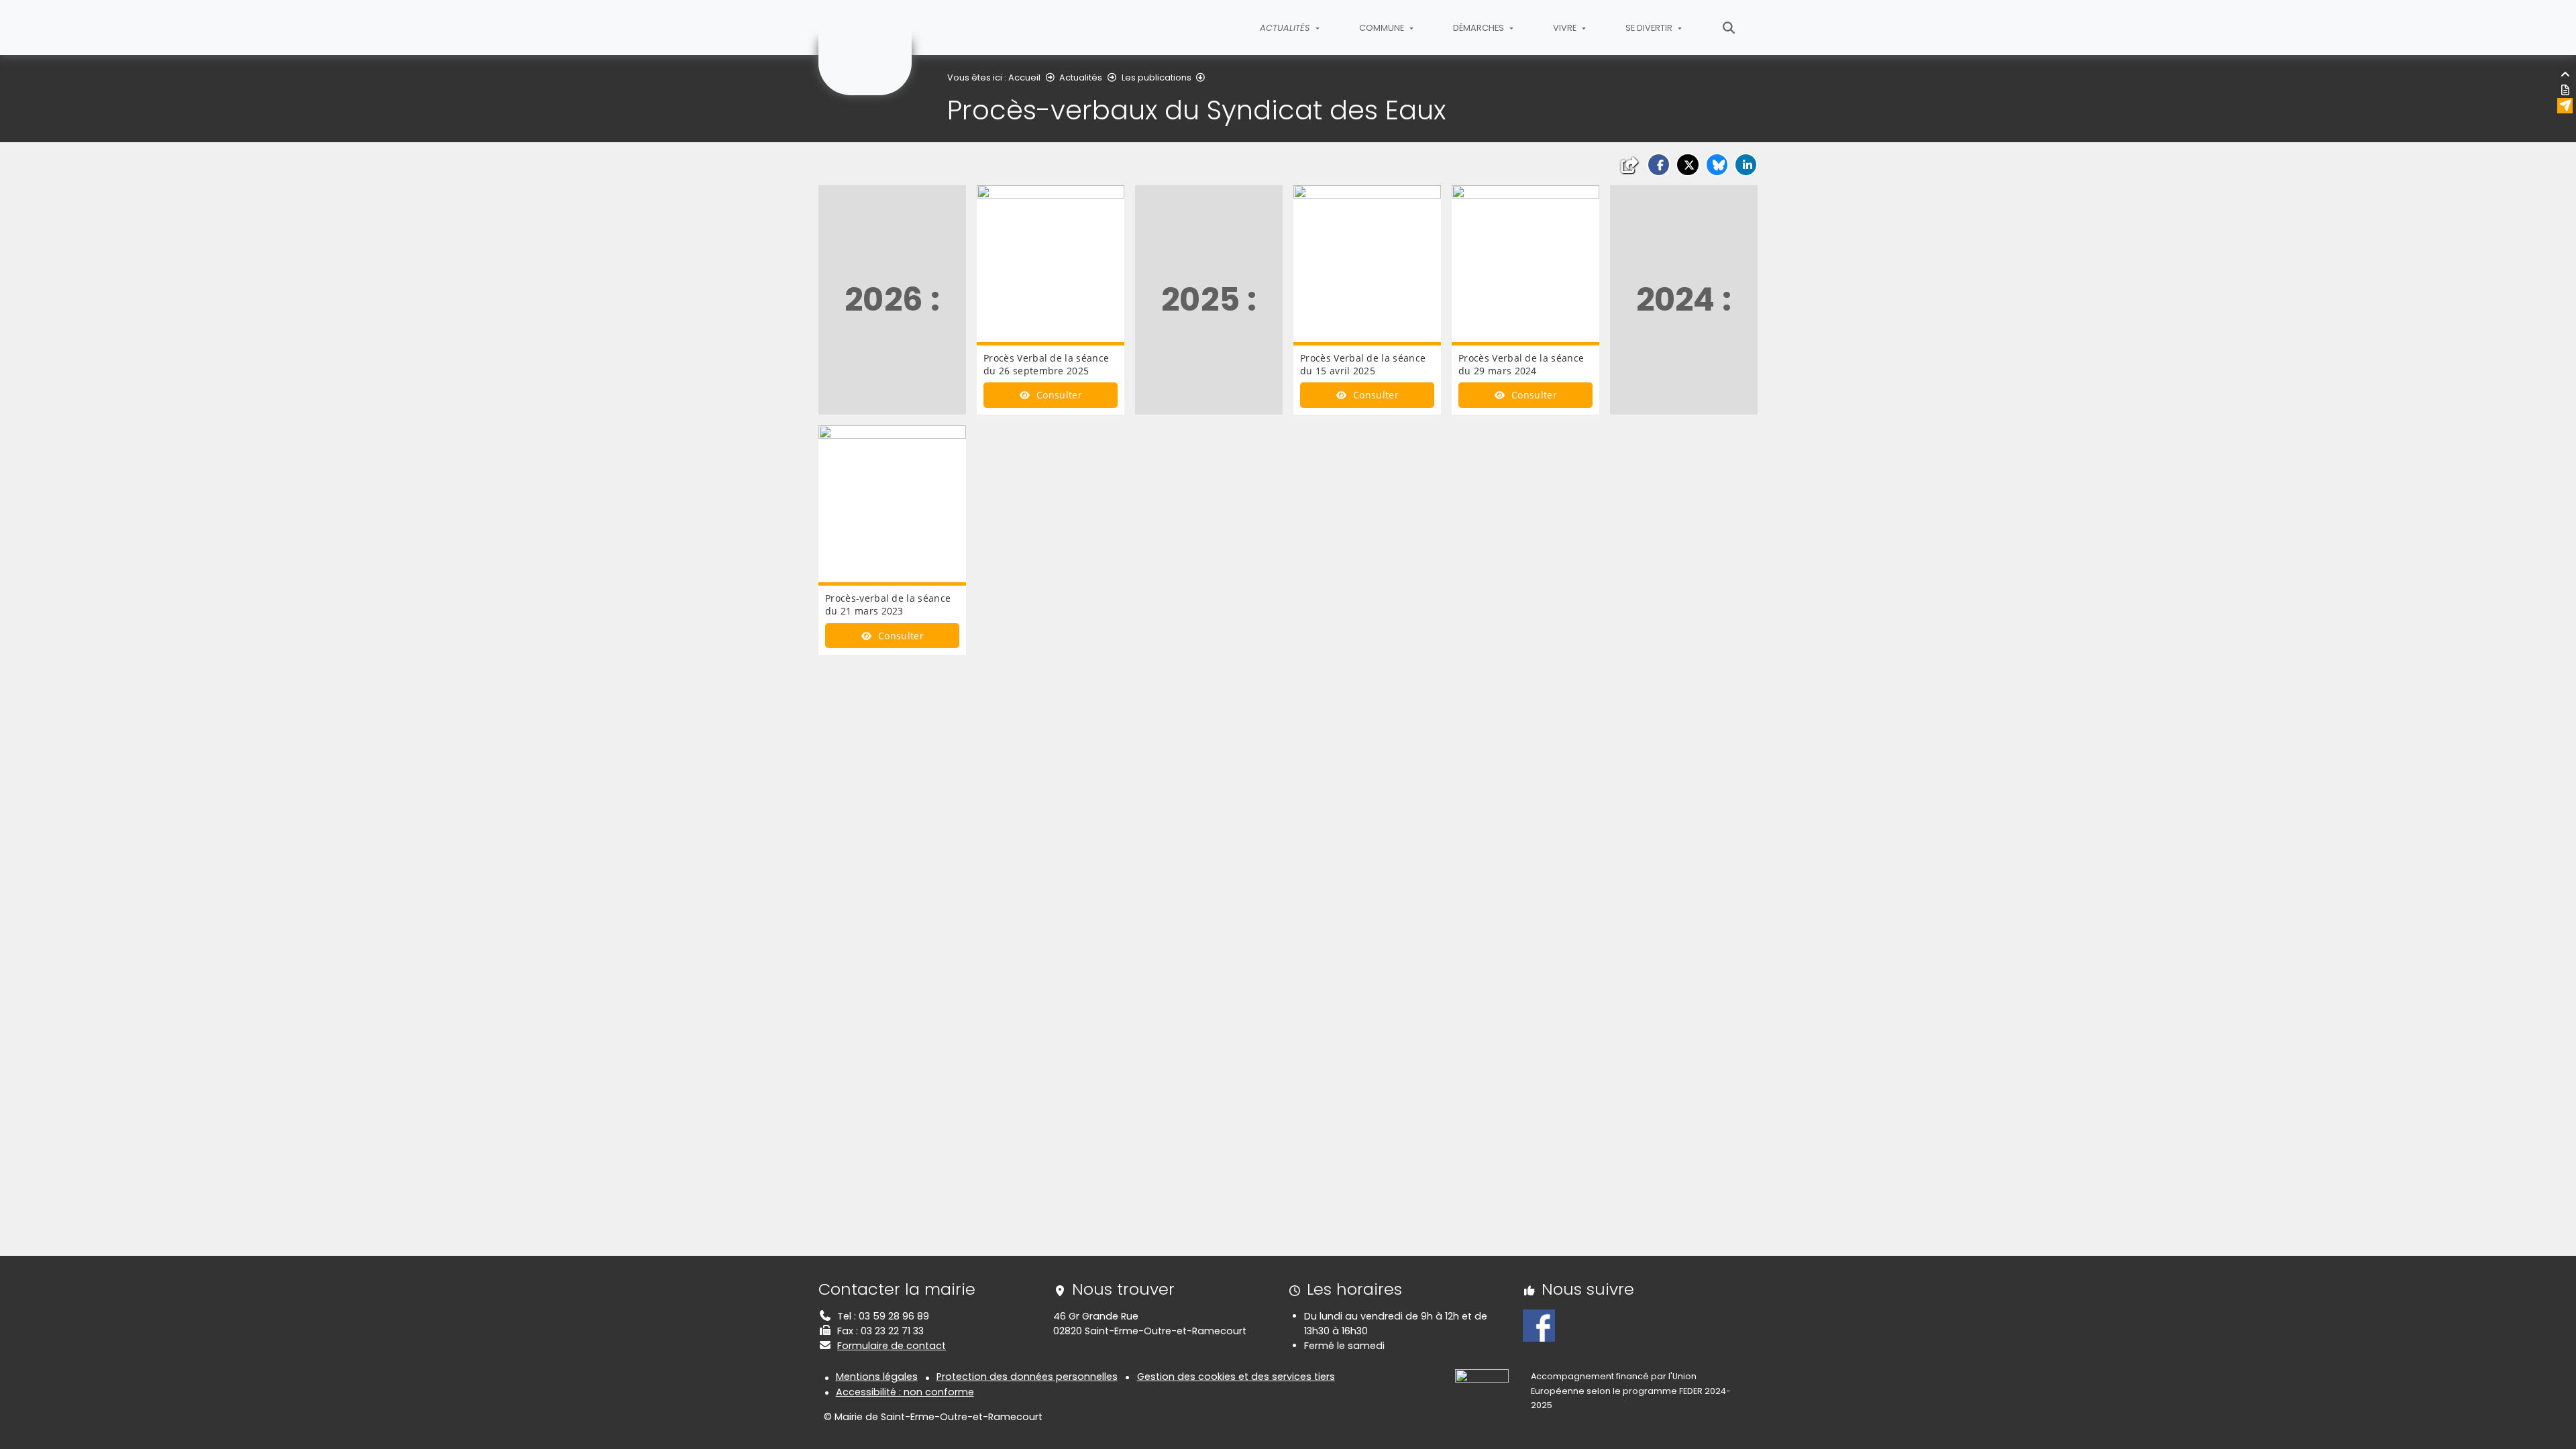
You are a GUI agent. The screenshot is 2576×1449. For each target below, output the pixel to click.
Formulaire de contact (892, 1346)
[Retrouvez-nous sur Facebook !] (1539, 1325)
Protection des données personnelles (1027, 1377)
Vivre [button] (1566, 28)
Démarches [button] (1480, 28)
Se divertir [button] (1650, 28)
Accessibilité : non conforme (905, 1392)
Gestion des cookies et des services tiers (1236, 1377)
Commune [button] (1383, 28)
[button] (1659, 165)
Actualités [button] (1286, 28)
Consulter (1058, 395)
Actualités (1081, 77)
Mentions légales (877, 1377)
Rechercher (1729, 28)
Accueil (1024, 77)
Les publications (1157, 77)
